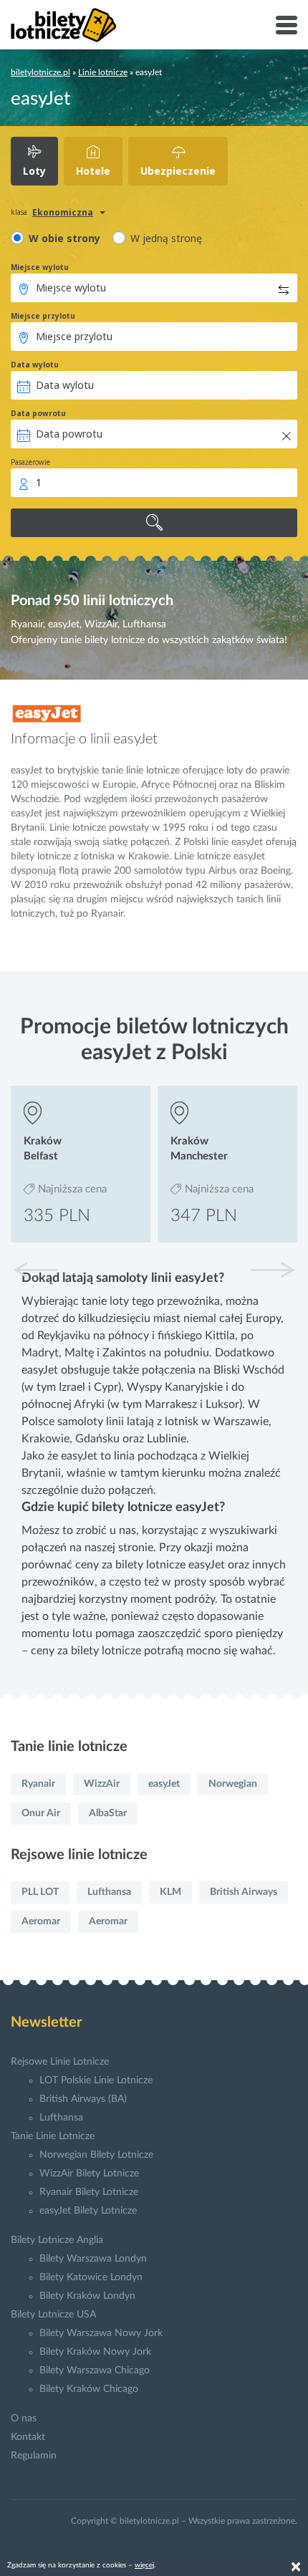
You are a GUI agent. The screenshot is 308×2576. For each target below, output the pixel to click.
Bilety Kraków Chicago (89, 2389)
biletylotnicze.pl (40, 72)
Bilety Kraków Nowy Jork (95, 2352)
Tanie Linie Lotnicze (53, 2136)
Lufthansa (109, 1892)
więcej (144, 2565)
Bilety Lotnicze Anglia (57, 2240)
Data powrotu (38, 413)
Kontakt (28, 2437)
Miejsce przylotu (43, 316)
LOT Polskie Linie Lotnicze (96, 2080)
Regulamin (34, 2456)
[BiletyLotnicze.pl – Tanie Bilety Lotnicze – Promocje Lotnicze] (64, 25)
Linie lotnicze (103, 72)
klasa (19, 212)
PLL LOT (40, 1892)
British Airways (244, 1892)
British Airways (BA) (83, 2099)
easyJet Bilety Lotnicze (88, 2211)
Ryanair (38, 1784)
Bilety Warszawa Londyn (93, 2259)
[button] (272, 1270)
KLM (170, 1892)
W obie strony (64, 238)
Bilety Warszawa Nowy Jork (101, 2333)
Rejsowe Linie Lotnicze (60, 2062)
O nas (24, 2418)
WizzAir (102, 1784)
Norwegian (233, 1784)
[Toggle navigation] (287, 25)
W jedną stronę (166, 238)
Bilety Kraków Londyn (87, 2296)
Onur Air (41, 1813)
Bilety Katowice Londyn (91, 2277)
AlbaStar (108, 1813)
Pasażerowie (30, 462)
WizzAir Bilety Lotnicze (89, 2174)
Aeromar (41, 1921)
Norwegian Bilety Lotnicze (96, 2155)
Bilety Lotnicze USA (53, 2315)
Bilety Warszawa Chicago (95, 2370)
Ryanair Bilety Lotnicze (89, 2192)
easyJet (164, 1784)
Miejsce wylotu (40, 267)
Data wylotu (35, 365)
